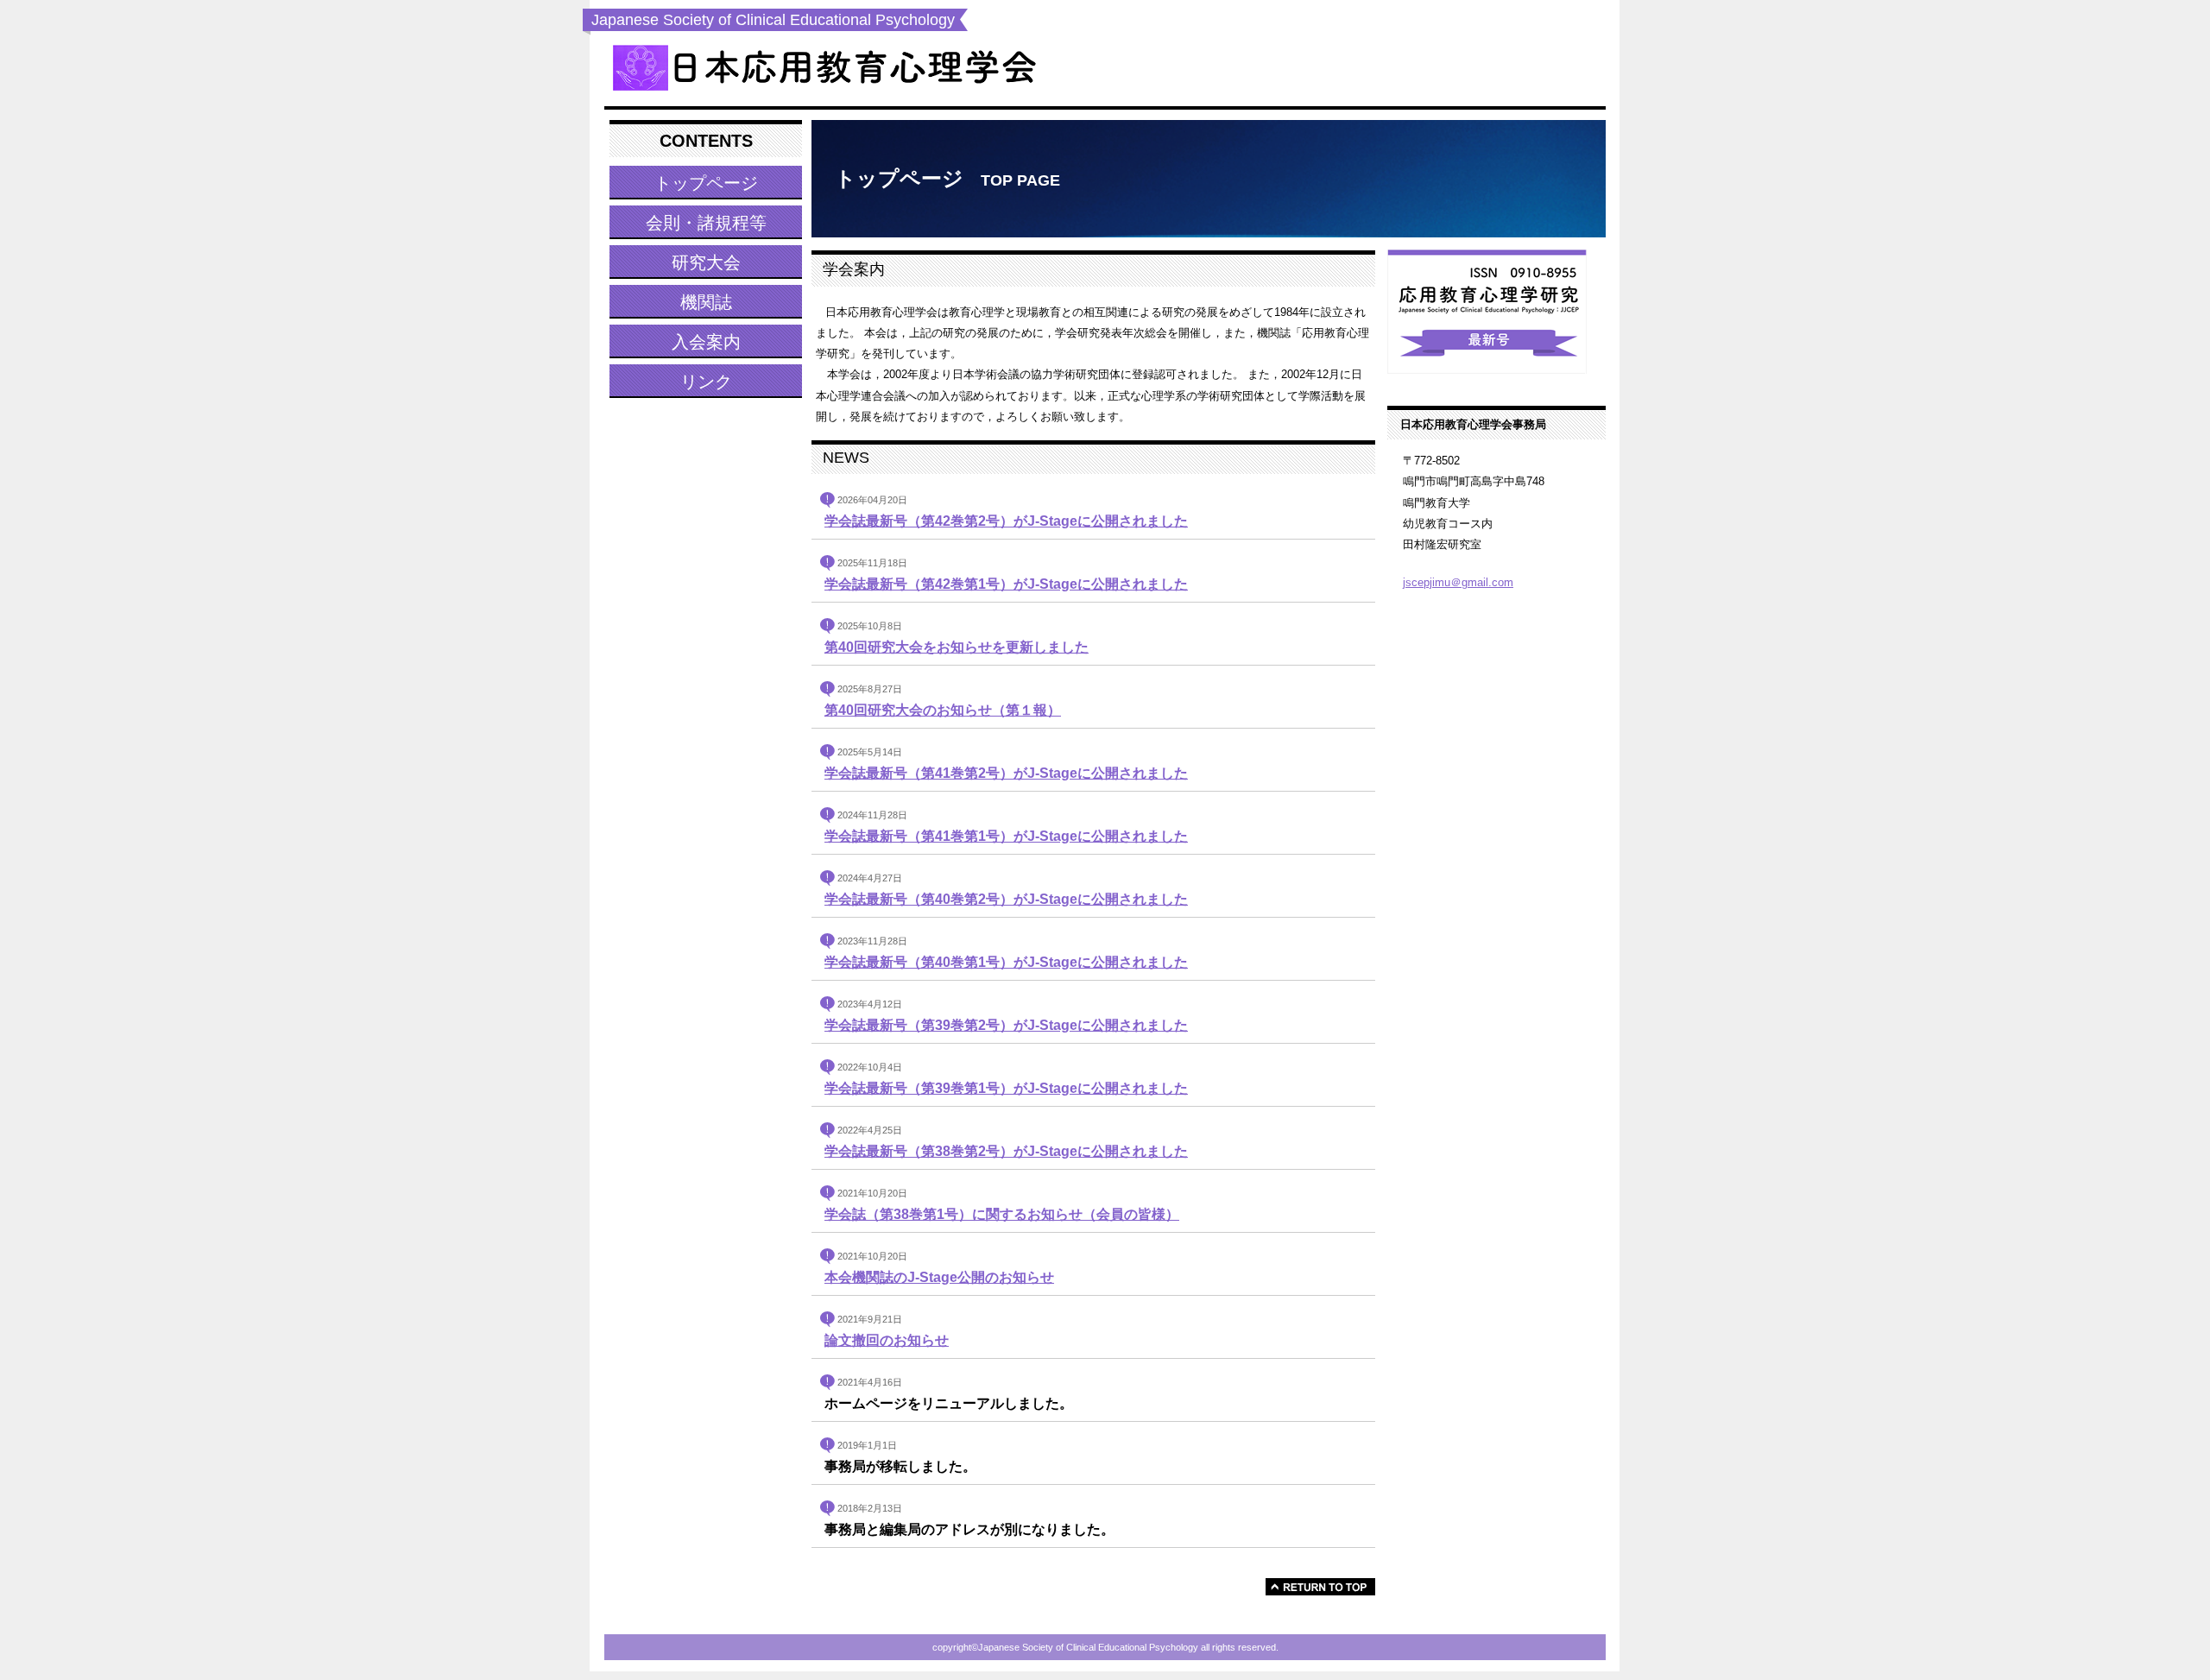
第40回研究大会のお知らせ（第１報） (943, 710)
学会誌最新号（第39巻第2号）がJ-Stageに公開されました (1006, 1025)
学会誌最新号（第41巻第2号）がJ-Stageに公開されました (1006, 773)
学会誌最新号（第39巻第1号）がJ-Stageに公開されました (1006, 1088)
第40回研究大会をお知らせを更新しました (957, 647)
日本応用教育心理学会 (824, 69)
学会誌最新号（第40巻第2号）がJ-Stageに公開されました (1006, 899)
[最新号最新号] (1496, 314)
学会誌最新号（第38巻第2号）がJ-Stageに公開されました (1006, 1151)
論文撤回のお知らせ (887, 1340)
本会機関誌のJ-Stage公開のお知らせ (939, 1277)
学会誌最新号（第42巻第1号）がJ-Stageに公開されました (1006, 584)
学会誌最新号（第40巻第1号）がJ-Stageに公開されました (1006, 962)
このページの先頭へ (1320, 1587)
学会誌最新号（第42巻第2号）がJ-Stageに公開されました (1006, 521)
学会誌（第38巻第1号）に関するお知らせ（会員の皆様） (1002, 1214)
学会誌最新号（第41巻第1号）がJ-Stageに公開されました (1006, 836)
